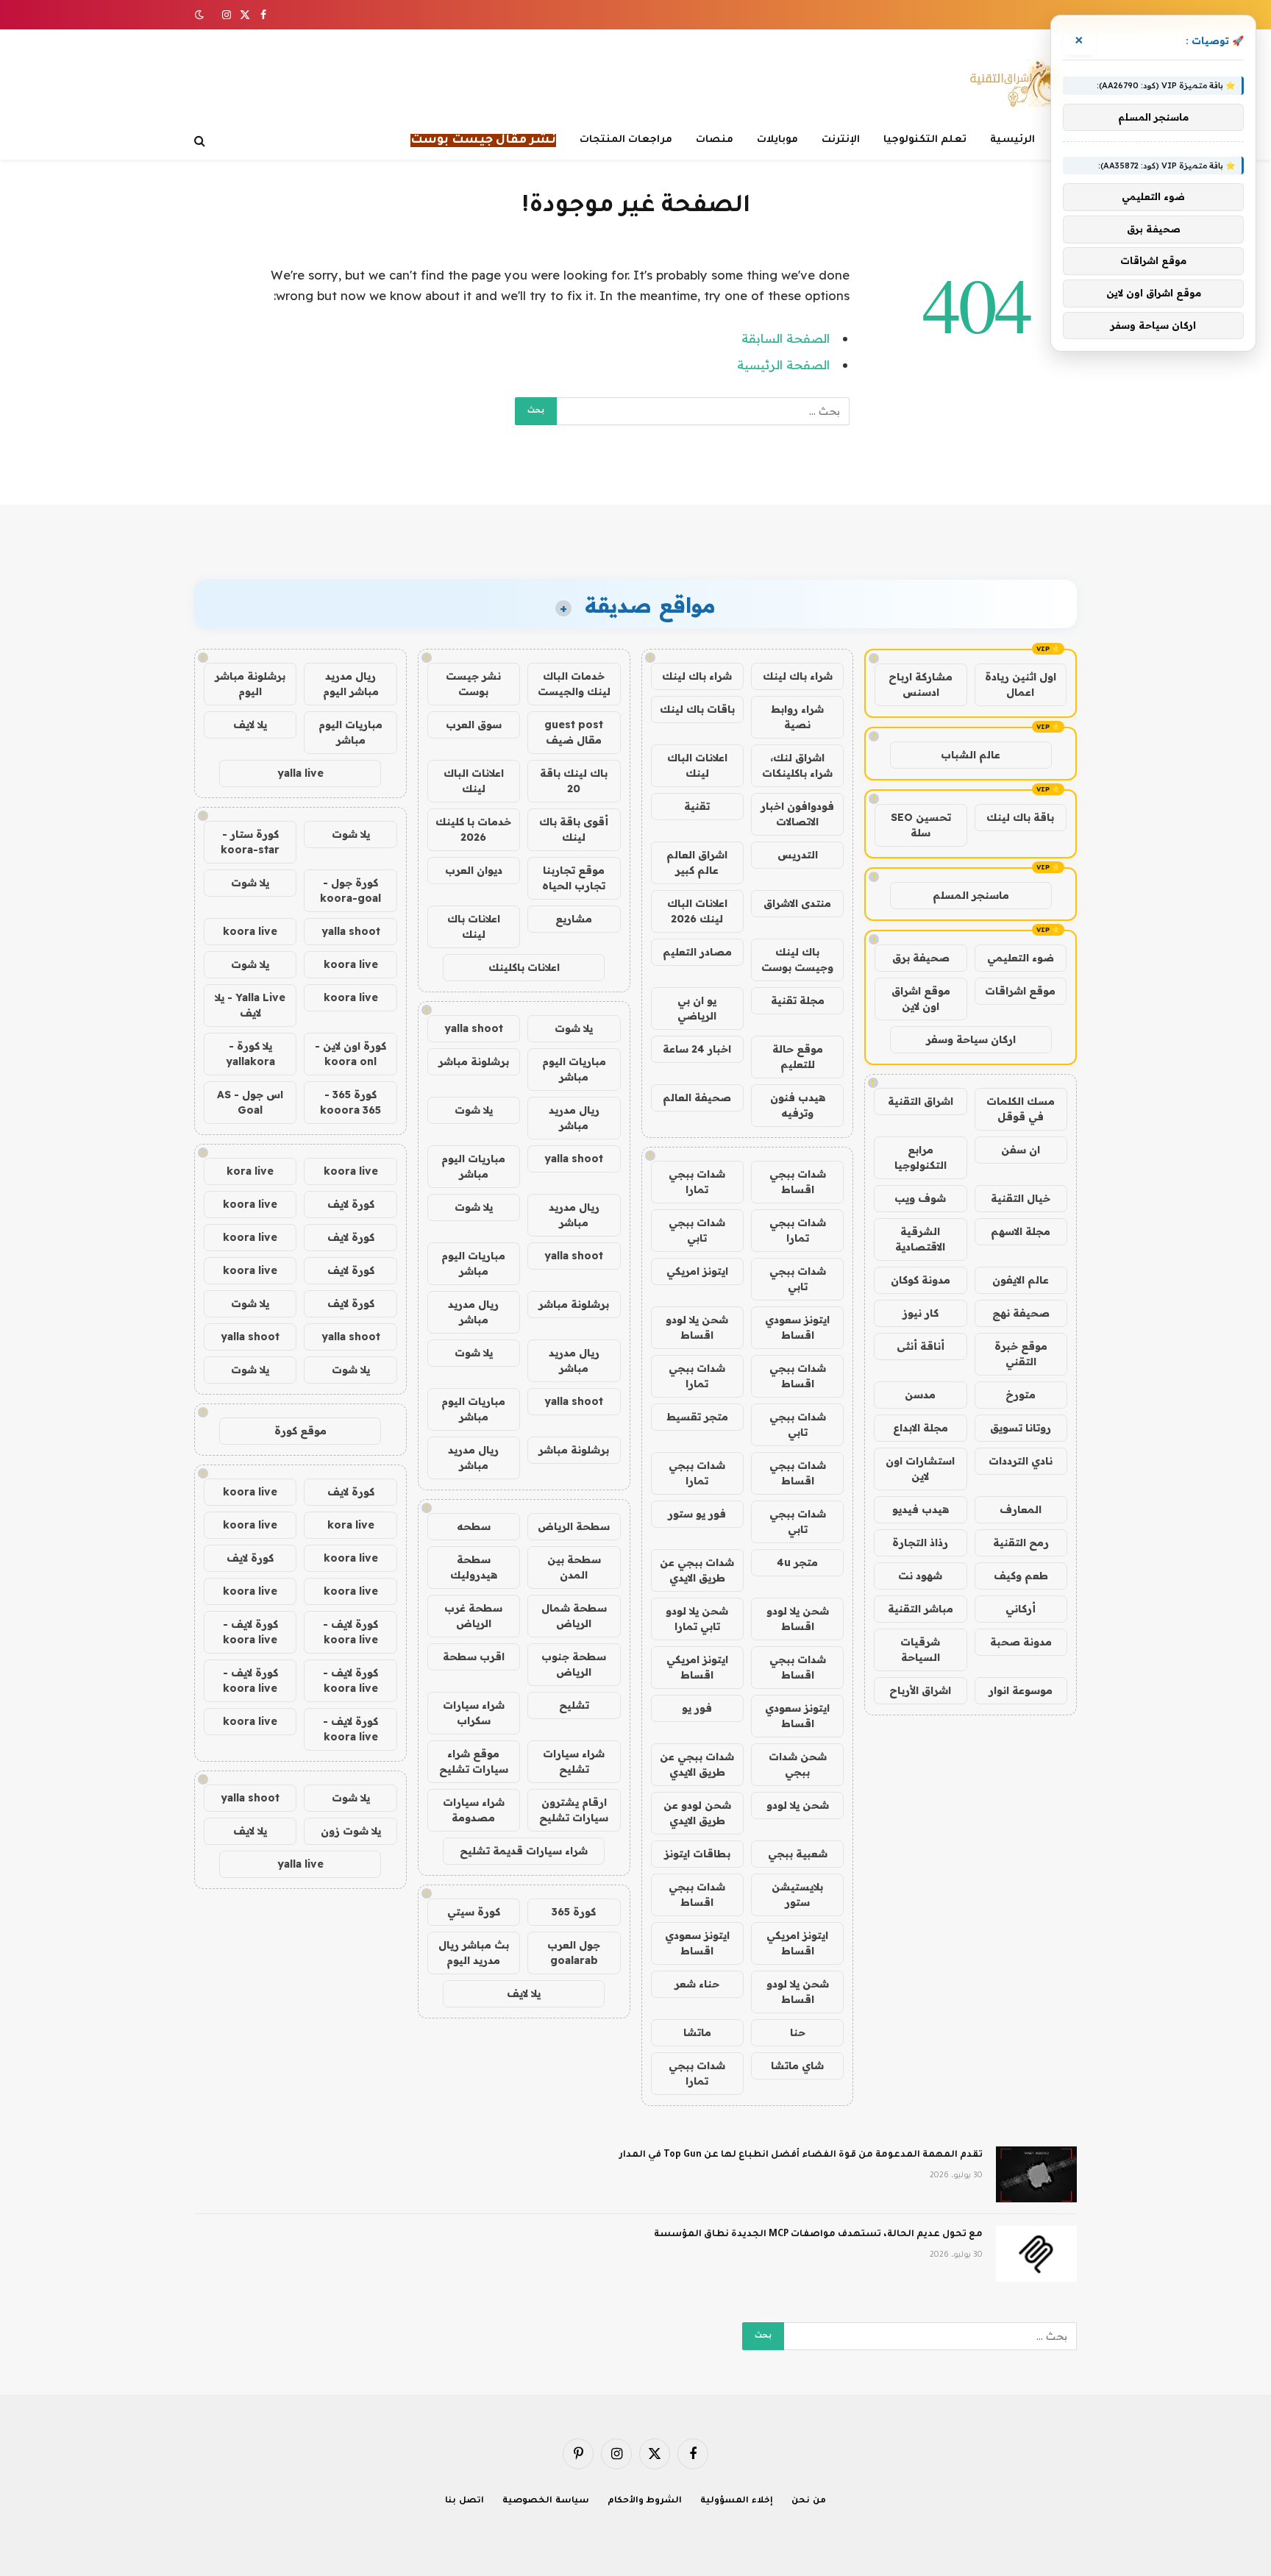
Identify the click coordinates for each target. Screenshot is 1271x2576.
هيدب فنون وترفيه (798, 1105)
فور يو (697, 1708)
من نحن (809, 2501)
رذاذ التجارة (920, 1543)
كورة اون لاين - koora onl (350, 1054)
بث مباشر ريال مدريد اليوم (474, 1953)
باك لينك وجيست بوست (797, 960)
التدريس (798, 855)
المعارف (1021, 1509)
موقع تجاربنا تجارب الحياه (574, 878)
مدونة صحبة (1021, 1642)
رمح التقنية (1021, 1543)
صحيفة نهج (1021, 1313)
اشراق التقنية (921, 1101)
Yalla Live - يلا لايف (250, 1005)
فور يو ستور (697, 1514)
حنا (798, 2032)
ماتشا (697, 2032)
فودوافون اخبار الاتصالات (797, 814)
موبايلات (777, 140)
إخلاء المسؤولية (737, 2501)
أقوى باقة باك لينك (574, 829)
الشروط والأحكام (645, 2501)
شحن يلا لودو (798, 1805)
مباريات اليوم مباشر (574, 1069)
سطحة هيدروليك (474, 1567)
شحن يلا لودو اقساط (697, 1327)
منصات (715, 140)
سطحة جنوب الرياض (574, 1664)
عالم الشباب (971, 755)
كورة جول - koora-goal (350, 890)
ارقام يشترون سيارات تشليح (574, 1810)
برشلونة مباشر (474, 1061)
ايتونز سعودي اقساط (797, 1327)
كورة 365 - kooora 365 (350, 1102)
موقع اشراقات (1020, 991)
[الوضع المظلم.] (201, 15)
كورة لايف (351, 1204)
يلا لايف (524, 1993)
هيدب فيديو (921, 1509)
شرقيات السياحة (920, 1650)
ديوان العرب (474, 870)
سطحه (474, 1526)
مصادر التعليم (697, 952)
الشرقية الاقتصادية (920, 1239)
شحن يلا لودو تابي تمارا (697, 1619)
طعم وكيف (1021, 1576)
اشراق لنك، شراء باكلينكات (797, 765)
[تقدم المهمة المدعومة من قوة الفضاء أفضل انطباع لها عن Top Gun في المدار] (1036, 2174)
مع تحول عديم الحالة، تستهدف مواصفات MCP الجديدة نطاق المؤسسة (818, 2235)
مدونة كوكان (921, 1280)
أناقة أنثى (921, 1346)
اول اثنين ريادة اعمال (1021, 684)
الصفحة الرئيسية (783, 364)
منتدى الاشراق (797, 903)
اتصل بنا (464, 2501)
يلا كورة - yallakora (250, 1054)
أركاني (1021, 1609)
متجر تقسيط (697, 1417)
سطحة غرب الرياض (473, 1616)
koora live (250, 931)
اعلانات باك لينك (474, 926)
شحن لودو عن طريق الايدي (697, 1813)
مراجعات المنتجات (626, 140)
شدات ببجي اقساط (798, 1182)
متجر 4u (797, 1562)
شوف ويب (920, 1198)
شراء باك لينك (798, 676)
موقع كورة (300, 1431)
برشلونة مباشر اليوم (250, 684)
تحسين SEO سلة (921, 825)
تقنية (697, 806)
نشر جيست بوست (473, 684)
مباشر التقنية (921, 1609)
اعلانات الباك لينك (697, 765)
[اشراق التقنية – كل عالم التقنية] (1016, 83)
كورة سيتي (474, 1912)
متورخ (1021, 1395)
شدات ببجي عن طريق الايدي (697, 1570)
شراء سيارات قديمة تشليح (524, 1851)
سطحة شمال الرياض (574, 1616)
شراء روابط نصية (797, 717)
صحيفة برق (921, 958)
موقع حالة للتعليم (798, 1057)
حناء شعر (697, 1984)
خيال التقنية (1021, 1198)
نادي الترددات (1021, 1461)
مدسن (920, 1395)
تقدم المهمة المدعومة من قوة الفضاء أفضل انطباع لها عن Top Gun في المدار (801, 2155)
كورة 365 (574, 1912)
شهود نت (920, 1576)
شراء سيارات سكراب (474, 1713)
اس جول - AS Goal (250, 1102)
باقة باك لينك (1020, 817)
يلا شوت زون (351, 1831)
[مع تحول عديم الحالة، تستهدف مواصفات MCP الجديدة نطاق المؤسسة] (1036, 2254)
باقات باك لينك (697, 709)
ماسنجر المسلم (971, 895)
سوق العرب (474, 725)
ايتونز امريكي (697, 1271)
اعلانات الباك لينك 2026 (697, 911)
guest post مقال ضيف (574, 732)
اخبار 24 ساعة (697, 1049)
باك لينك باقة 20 (574, 781)
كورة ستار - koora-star (250, 842)
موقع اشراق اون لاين (921, 999)
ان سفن (1021, 1150)
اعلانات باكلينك (524, 967)
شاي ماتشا (797, 2066)
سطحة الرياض (574, 1526)
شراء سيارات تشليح (574, 1761)
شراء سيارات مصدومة (474, 1810)
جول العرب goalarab (574, 1953)
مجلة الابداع (921, 1428)
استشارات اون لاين (920, 1469)
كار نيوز (921, 1313)
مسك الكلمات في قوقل (1021, 1109)
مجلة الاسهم (1021, 1231)
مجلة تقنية (798, 1000)
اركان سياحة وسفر (971, 1039)
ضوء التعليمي (1021, 958)
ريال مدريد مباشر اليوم (351, 684)
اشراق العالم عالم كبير (697, 862)
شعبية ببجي (798, 1854)
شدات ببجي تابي (697, 1230)
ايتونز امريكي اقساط (697, 1667)
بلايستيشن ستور (797, 1894)
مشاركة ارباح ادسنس (921, 684)
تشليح (574, 1705)
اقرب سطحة (474, 1657)
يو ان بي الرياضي (697, 1008)
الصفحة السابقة (786, 338)
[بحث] (201, 141)
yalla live (300, 773)
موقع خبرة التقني (1021, 1354)
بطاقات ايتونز (697, 1854)
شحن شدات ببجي (798, 1764)
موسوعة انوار (1021, 1690)
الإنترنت (841, 140)
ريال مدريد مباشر (574, 1118)
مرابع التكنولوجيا (921, 1157)
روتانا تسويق (1021, 1428)
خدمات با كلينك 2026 (473, 829)
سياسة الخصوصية (546, 2501)
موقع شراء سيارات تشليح (474, 1761)
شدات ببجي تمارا (697, 1182)
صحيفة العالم (697, 1097)
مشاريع (574, 919)
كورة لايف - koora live (350, 1632)
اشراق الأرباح (920, 1690)
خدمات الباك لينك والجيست (574, 684)
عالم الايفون (1021, 1280)
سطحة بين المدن (574, 1567)
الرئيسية (1012, 140)
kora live (250, 1171)
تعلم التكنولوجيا (925, 140)
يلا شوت (574, 1028)
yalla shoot (474, 1028)
